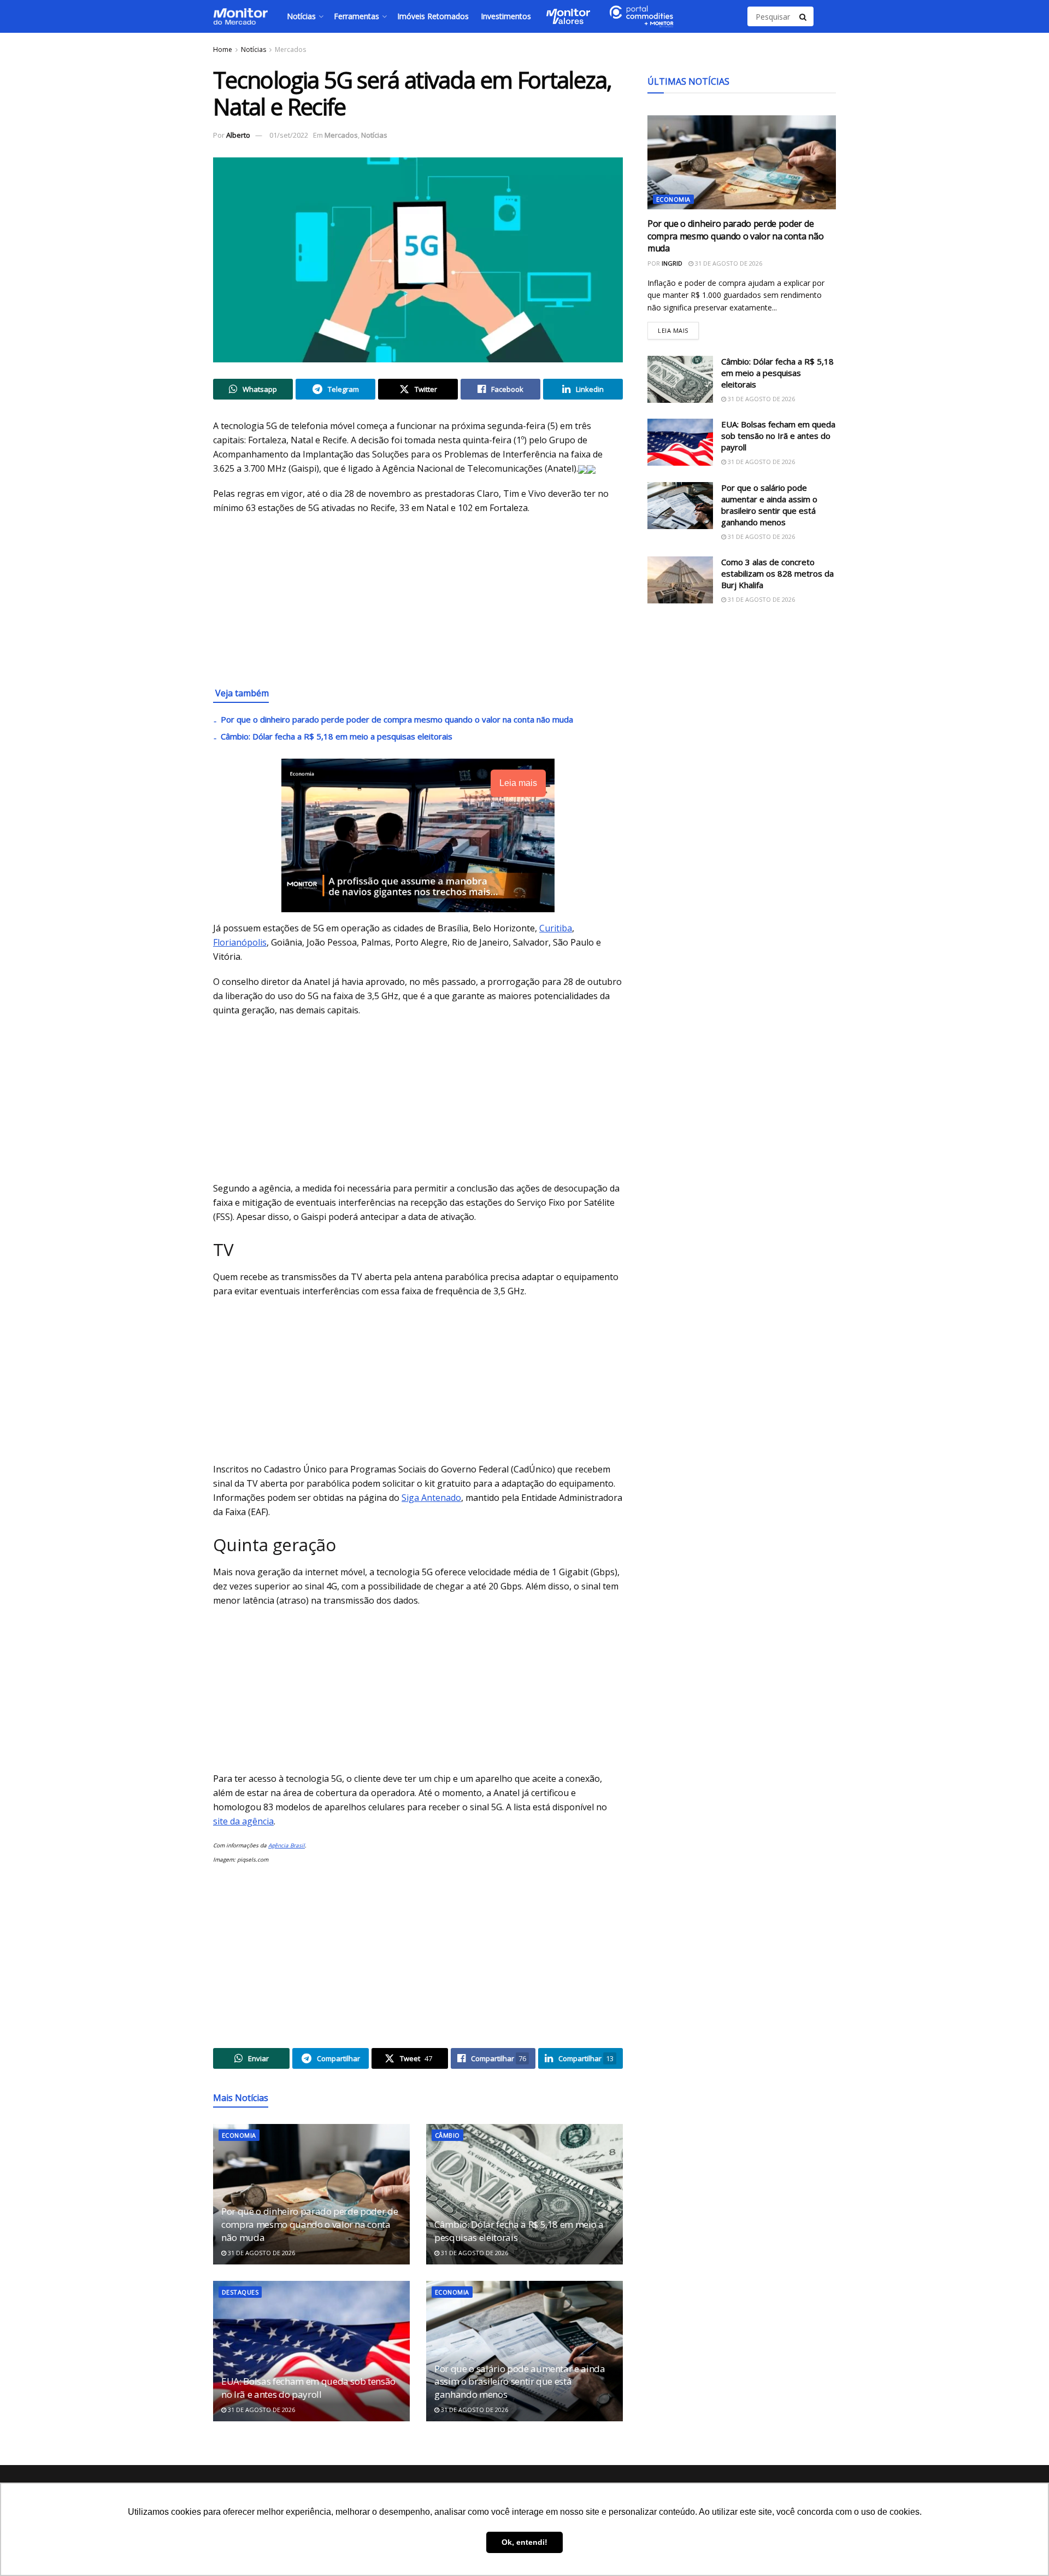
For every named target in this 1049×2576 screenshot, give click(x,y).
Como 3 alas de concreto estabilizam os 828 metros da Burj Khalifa (777, 573)
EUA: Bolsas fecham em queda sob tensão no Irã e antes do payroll (308, 2388)
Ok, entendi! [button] (524, 2542)
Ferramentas (356, 16)
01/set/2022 (289, 135)
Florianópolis (240, 942)
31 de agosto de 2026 (261, 2253)
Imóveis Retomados (433, 16)
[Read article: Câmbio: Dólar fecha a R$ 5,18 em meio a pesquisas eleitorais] (524, 2194)
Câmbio (447, 2135)
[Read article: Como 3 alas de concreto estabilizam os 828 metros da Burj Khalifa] (680, 580)
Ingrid (672, 263)
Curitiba (556, 928)
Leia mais (678, 328)
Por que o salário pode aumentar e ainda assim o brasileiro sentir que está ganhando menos (520, 2382)
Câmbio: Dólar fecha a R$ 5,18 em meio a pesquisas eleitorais (337, 736)
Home (223, 49)
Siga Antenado (431, 1498)
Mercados (290, 49)
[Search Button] (804, 16)
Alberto (238, 135)
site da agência (243, 1821)
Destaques (240, 2292)
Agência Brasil (287, 1845)
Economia (239, 2135)
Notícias (301, 16)
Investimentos (506, 16)
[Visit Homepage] (240, 16)
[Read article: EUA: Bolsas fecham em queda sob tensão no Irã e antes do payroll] (311, 2351)
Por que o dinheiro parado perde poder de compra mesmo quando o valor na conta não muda (397, 719)
